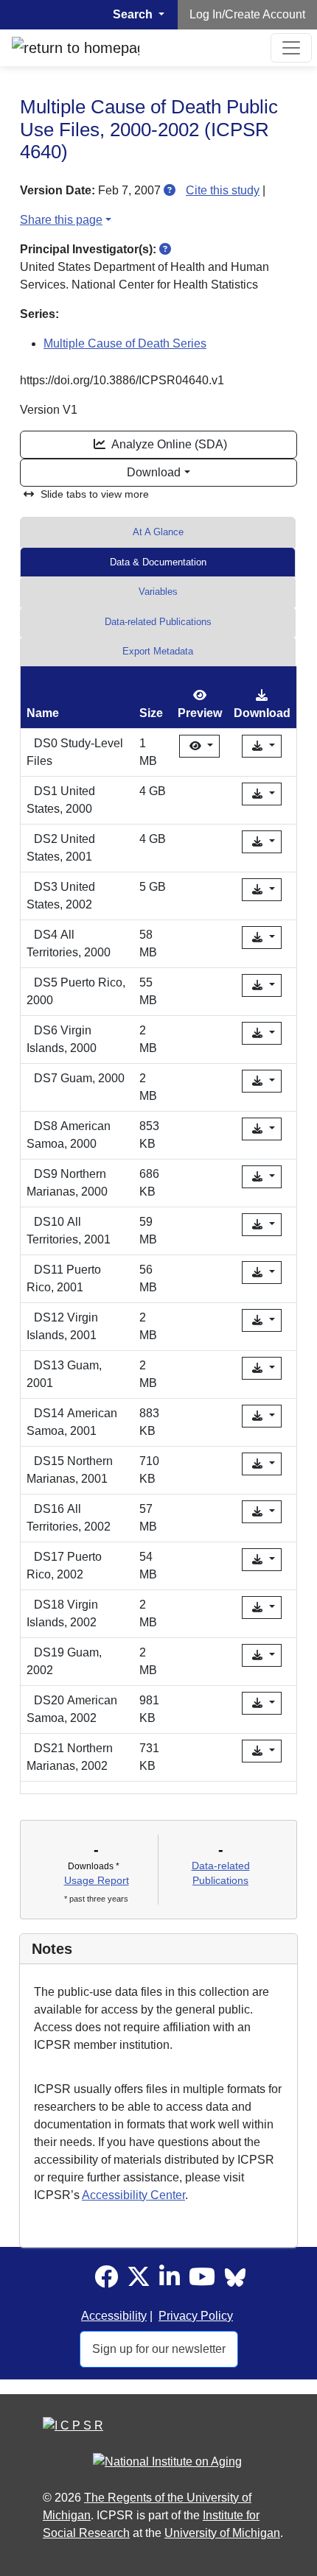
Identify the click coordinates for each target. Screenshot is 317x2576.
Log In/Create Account (247, 14)
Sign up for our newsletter (159, 2349)
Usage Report (97, 1880)
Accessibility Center (133, 2195)
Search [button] (134, 14)
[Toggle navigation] (291, 48)
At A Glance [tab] (158, 532)
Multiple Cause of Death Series (125, 343)
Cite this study (223, 190)
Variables (158, 592)
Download (154, 472)
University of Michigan (222, 2533)
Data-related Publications (158, 622)
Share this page (61, 220)
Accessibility (114, 2316)
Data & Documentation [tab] (158, 562)
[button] (170, 190)
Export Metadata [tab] (158, 651)
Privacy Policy (196, 2316)
